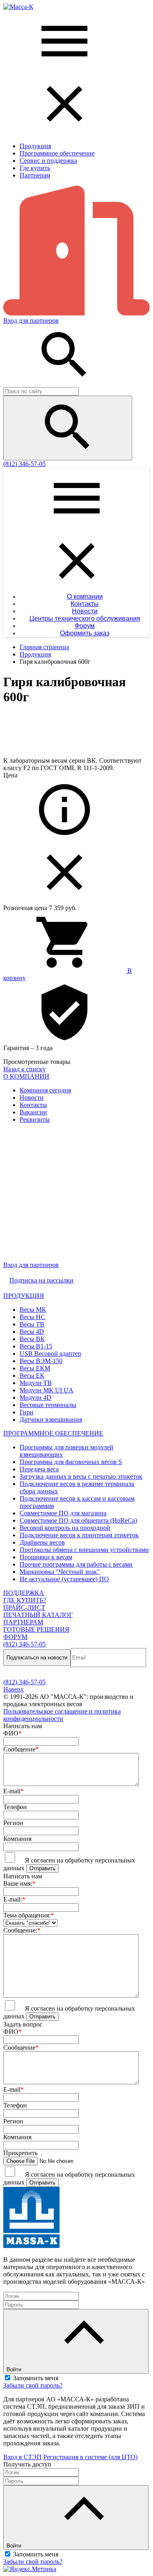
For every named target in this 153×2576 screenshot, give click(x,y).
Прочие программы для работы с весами (76, 1564)
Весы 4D (32, 1332)
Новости (32, 1098)
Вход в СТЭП (22, 2457)
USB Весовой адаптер (50, 1354)
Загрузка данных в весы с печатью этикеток (81, 1476)
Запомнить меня (36, 2378)
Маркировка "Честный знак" (60, 1572)
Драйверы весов (42, 1542)
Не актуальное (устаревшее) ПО (64, 1579)
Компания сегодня (45, 1090)
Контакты (33, 1105)
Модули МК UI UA (47, 1390)
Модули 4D (35, 1397)
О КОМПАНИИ (26, 1076)
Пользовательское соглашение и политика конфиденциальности (62, 1715)
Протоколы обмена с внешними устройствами (84, 1550)
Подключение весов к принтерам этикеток (79, 1535)
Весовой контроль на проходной (65, 1528)
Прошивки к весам (46, 1557)
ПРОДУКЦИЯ (24, 1296)
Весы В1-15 (36, 1346)
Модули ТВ (36, 1383)
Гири (27, 1412)
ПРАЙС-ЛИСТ (24, 1608)
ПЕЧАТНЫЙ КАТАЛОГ (38, 1615)
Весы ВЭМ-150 (41, 1361)
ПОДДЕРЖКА (24, 1593)
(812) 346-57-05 (24, 464)
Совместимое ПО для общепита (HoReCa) (78, 1520)
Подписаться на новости (37, 1658)
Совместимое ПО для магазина (63, 1513)
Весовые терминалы (48, 1405)
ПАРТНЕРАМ (23, 1622)
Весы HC (32, 1317)
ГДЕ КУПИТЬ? (25, 1600)
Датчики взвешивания (51, 1419)
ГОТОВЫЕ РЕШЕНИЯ (36, 1629)
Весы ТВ (32, 1324)
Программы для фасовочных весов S (71, 1462)
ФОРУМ (15, 1637)
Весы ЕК (32, 1376)
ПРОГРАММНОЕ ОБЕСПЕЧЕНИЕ (53, 1433)
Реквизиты (35, 1119)
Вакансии (33, 1112)
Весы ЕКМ (35, 1368)
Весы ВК (32, 1339)
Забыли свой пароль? (33, 2385)
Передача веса (39, 1469)
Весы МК (33, 1310)
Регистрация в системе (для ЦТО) (90, 2457)
